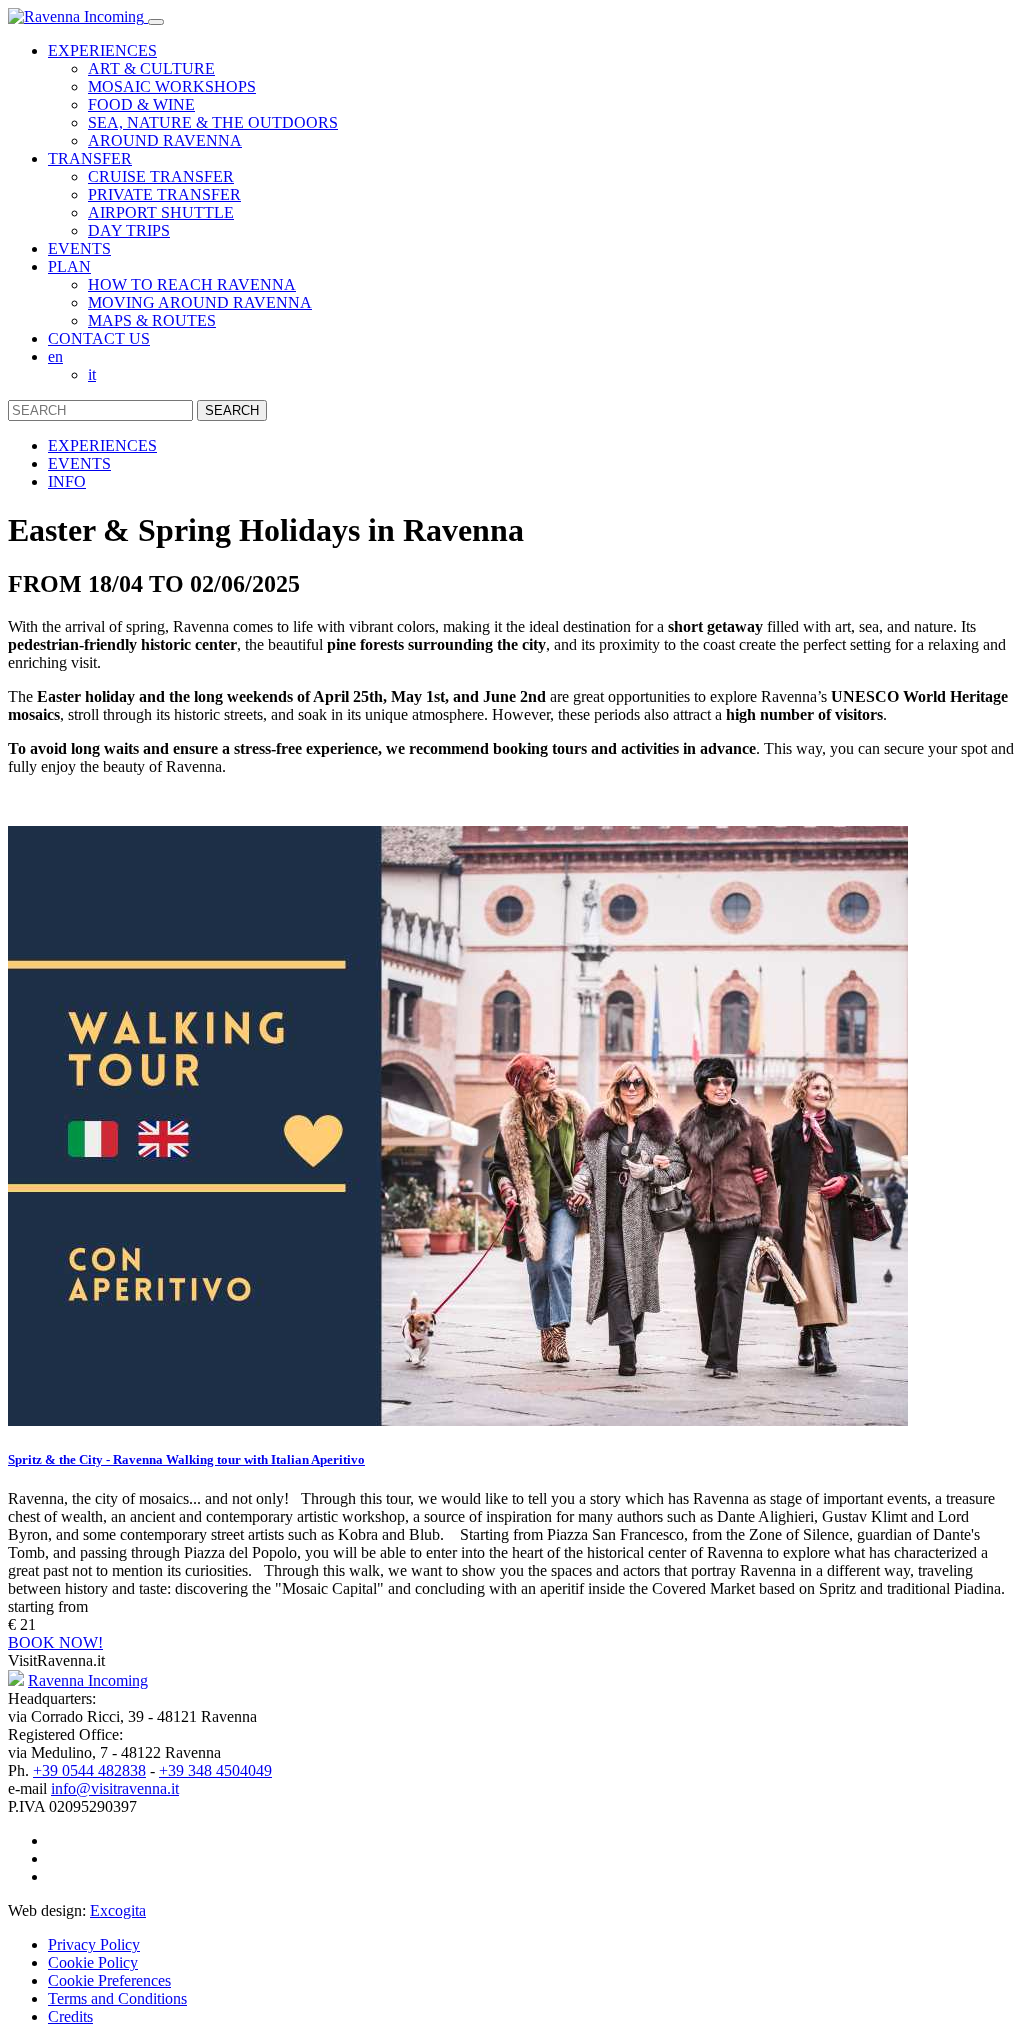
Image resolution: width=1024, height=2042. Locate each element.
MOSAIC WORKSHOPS (172, 86)
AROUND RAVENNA (165, 140)
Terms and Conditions (117, 1998)
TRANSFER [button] (90, 158)
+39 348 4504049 (215, 1770)
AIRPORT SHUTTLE (161, 212)
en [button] (55, 356)
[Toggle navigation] (156, 22)
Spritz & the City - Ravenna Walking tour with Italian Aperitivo (186, 1459)
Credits (70, 2016)
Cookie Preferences (109, 1980)
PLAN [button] (69, 266)
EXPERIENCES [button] (102, 50)
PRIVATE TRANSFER (164, 194)
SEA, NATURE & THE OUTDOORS (213, 122)
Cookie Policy (93, 1962)
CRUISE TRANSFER (161, 176)
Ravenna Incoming (88, 1680)
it (92, 374)
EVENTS (79, 248)
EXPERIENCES (102, 445)
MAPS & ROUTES (152, 320)
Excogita (118, 1910)
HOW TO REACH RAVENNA (192, 284)
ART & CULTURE (151, 68)
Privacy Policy (94, 1944)
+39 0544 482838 (89, 1770)
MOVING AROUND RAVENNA (200, 302)
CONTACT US (99, 338)
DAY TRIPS (129, 230)
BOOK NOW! (55, 1642)
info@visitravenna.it (115, 1788)
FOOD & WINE (141, 104)
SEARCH (232, 410)
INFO (67, 481)
